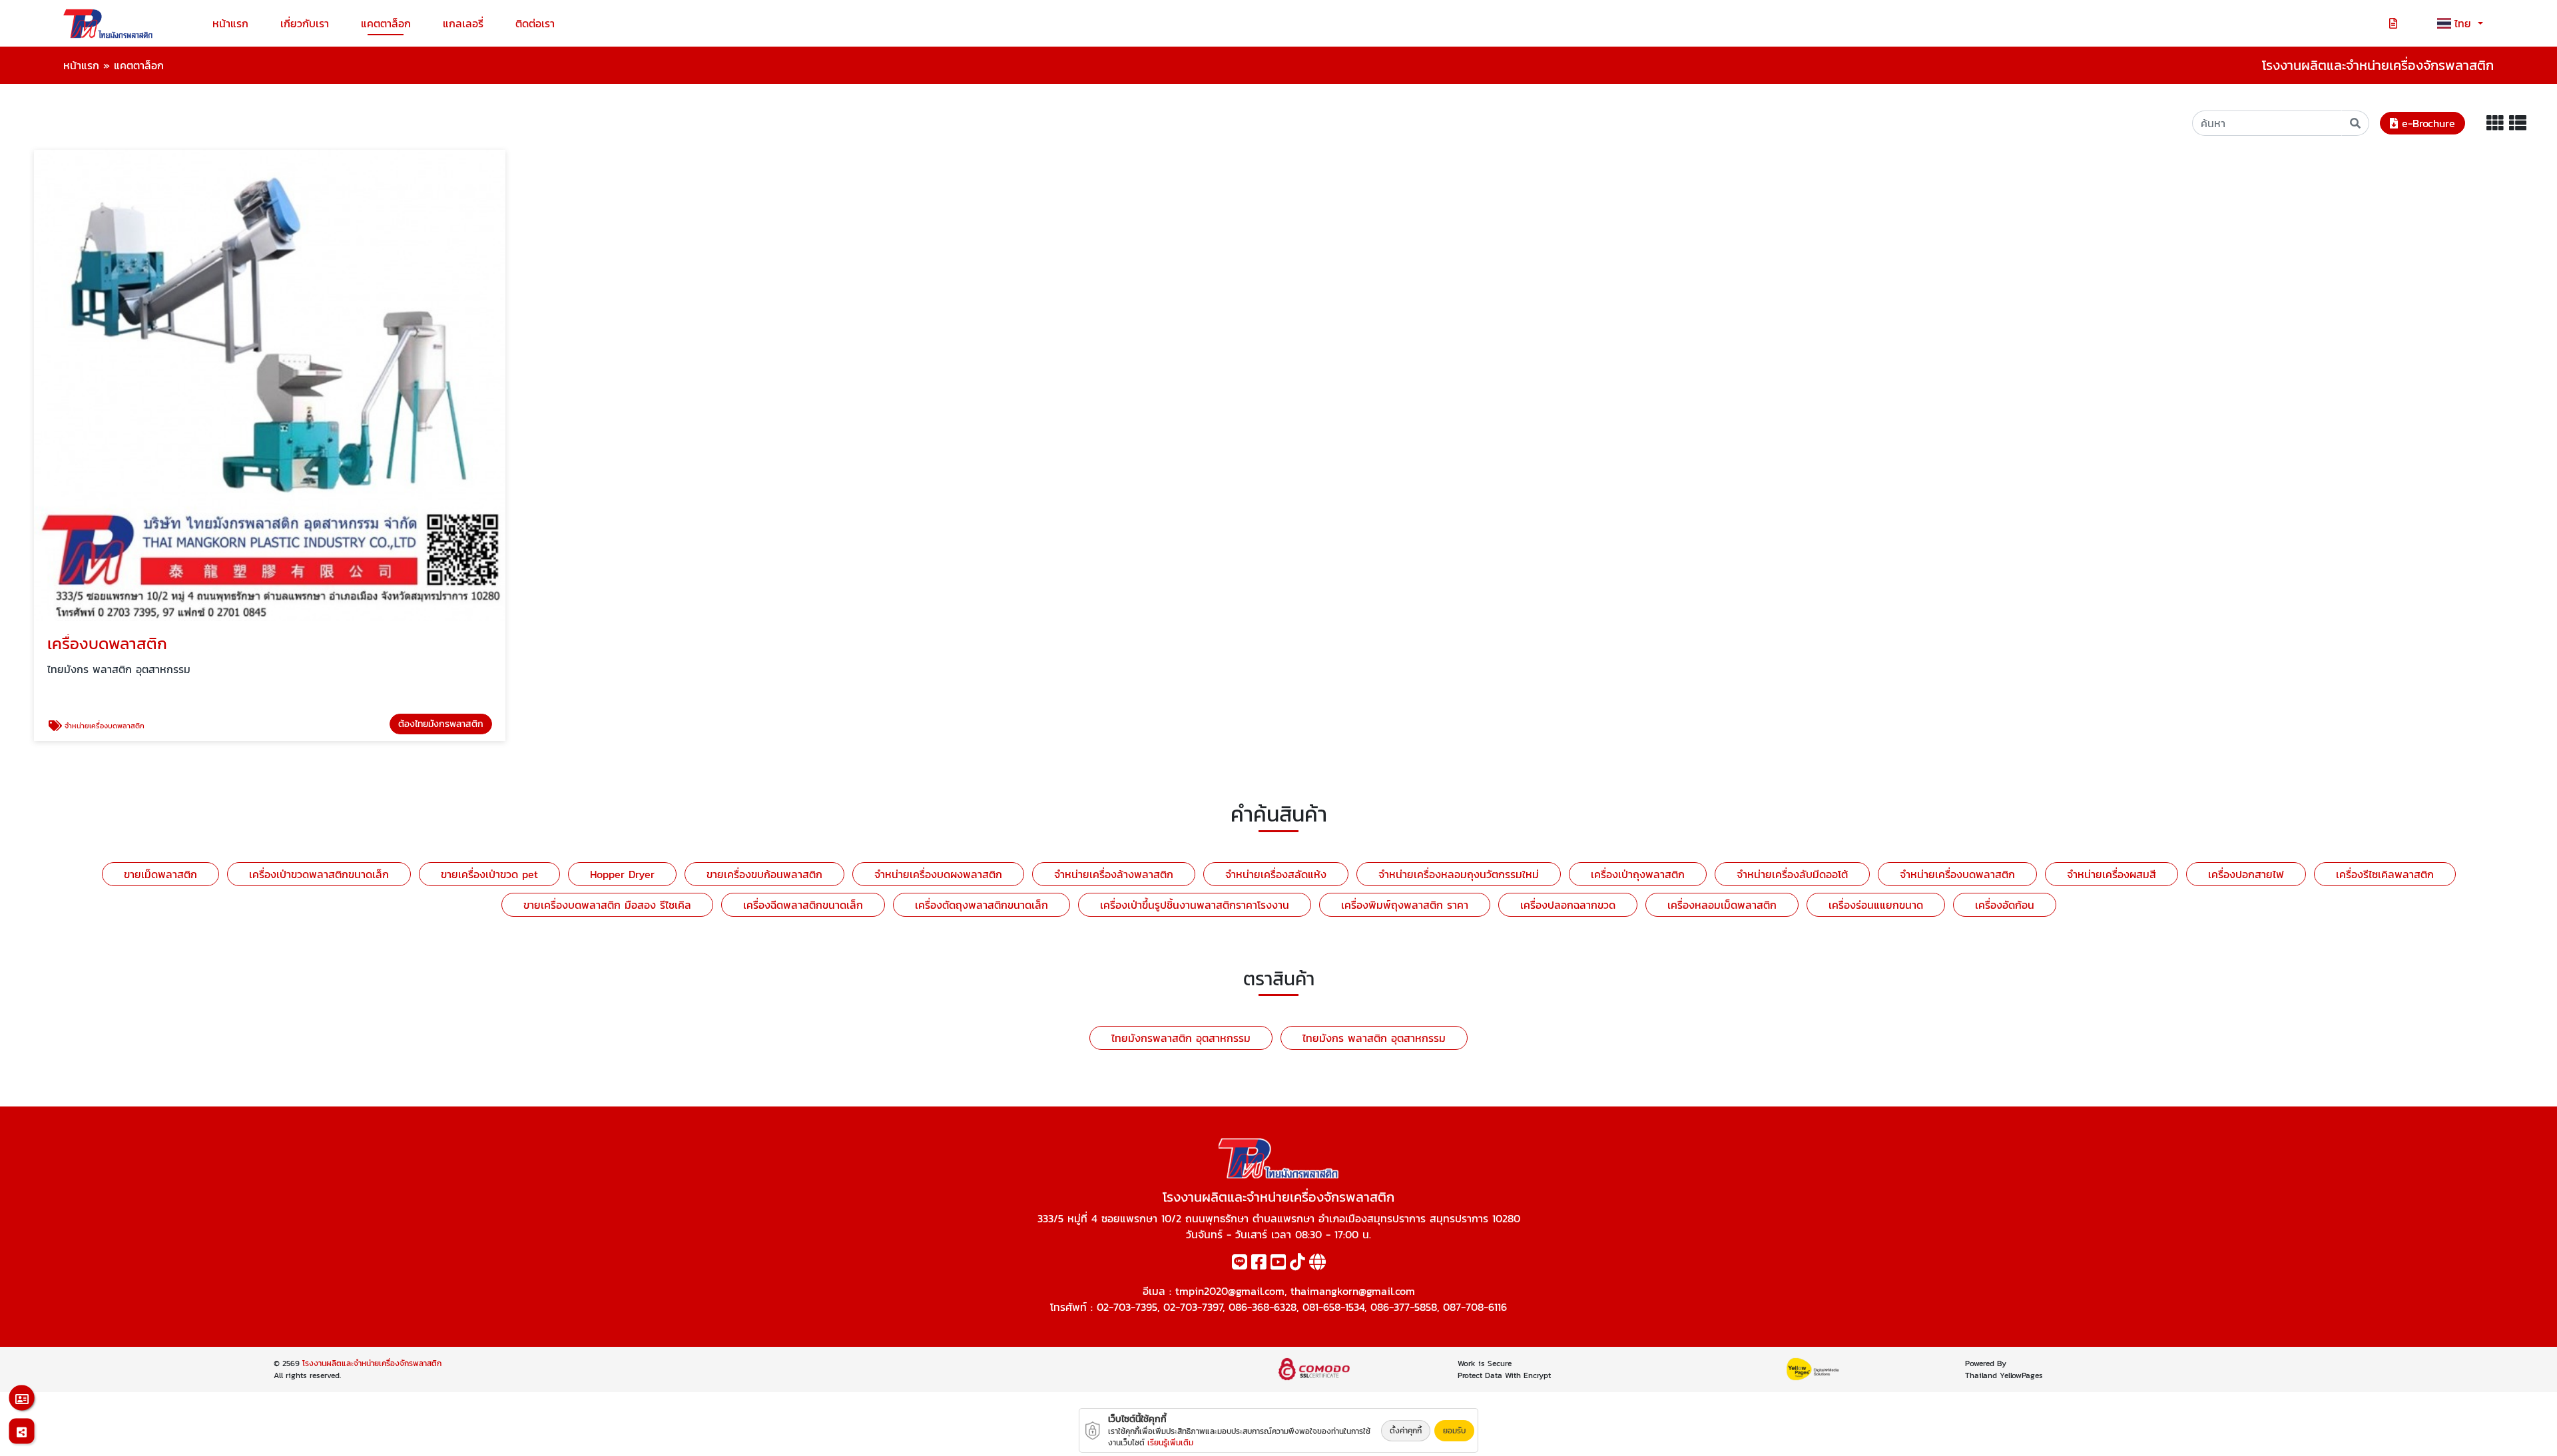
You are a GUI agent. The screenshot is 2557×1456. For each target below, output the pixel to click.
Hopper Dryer (622, 874)
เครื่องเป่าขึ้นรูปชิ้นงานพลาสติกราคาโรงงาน (1195, 905)
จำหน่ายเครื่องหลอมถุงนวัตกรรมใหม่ (1459, 874)
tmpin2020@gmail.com (1230, 1291)
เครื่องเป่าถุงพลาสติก (1638, 874)
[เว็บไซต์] (1317, 1264)
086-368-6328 (1263, 1307)
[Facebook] (1259, 1264)
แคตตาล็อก (386, 23)
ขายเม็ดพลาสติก (160, 874)
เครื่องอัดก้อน (2005, 905)
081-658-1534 (1333, 1307)
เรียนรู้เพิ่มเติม (1170, 1443)
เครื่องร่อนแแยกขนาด (1876, 905)
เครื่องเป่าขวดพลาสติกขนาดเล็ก (319, 874)
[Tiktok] (1297, 1264)
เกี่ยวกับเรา (305, 23)
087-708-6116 (1475, 1307)
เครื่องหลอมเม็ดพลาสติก (1722, 905)
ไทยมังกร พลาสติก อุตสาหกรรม (1374, 1038)
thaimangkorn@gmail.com (1353, 1291)
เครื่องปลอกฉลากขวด (1568, 905)
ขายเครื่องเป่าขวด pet (489, 874)
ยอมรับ (1454, 1431)
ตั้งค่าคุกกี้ (1406, 1431)
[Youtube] (1278, 1264)
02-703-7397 (1193, 1307)
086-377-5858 (1404, 1307)
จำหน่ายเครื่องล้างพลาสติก (1114, 874)
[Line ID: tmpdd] (1240, 1264)
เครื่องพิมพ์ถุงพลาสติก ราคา (1405, 905)
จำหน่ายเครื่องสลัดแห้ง (1276, 874)
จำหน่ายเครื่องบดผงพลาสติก (938, 874)
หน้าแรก (230, 23)
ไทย (2465, 23)
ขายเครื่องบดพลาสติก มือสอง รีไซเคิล (607, 905)
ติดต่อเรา (535, 23)
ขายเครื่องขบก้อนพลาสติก (764, 874)
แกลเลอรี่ (463, 23)
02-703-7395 (1127, 1307)
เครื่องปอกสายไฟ (2246, 874)
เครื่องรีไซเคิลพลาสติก (2385, 874)
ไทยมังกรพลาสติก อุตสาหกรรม (1181, 1038)
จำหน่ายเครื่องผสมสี (2112, 874)
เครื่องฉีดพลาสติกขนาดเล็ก (803, 905)
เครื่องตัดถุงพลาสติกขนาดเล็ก (982, 905)
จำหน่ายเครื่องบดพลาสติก (1957, 874)
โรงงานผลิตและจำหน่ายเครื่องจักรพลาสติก (372, 1363)
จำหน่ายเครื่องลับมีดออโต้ (1792, 874)
